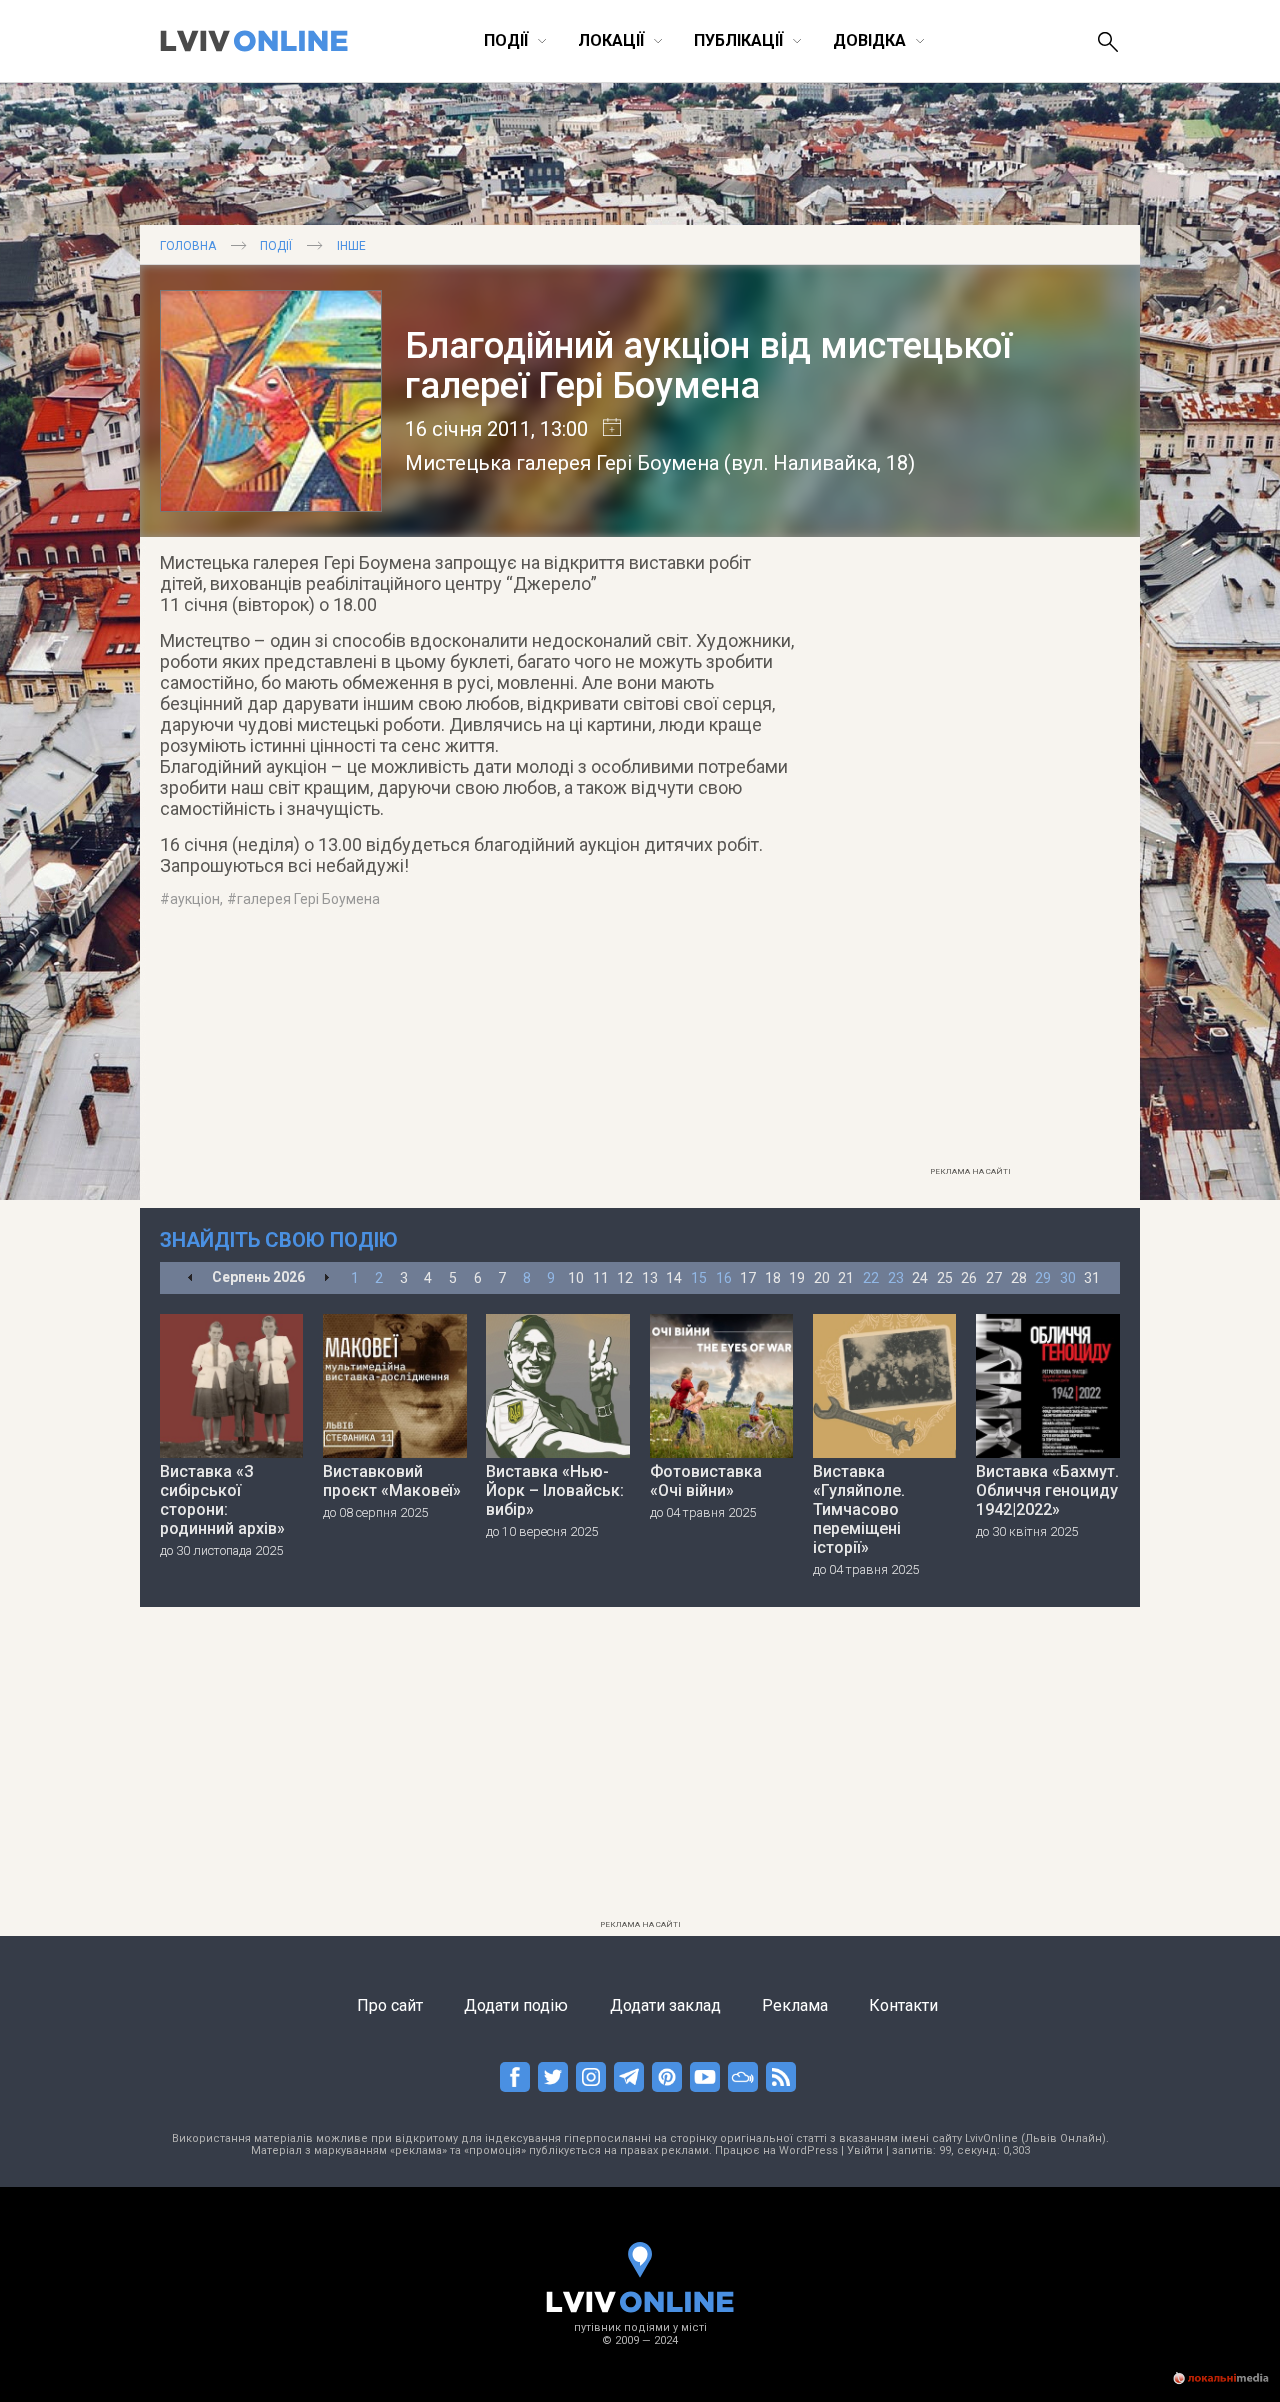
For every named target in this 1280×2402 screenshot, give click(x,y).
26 (969, 1278)
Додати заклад (665, 2005)
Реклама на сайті (970, 1171)
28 (1019, 1278)
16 (724, 1278)
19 (797, 1278)
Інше (351, 246)
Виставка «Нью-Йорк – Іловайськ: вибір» (555, 1490)
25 (945, 1278)
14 (674, 1278)
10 (576, 1278)
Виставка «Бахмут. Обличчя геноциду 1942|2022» (1047, 1490)
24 (920, 1278)
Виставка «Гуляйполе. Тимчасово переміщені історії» (859, 1509)
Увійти (865, 2150)
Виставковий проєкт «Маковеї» (392, 1481)
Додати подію (516, 2005)
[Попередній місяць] (190, 1278)
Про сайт (390, 2005)
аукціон (195, 899)
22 (871, 1278)
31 (1092, 1278)
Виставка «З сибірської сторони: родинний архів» (222, 1500)
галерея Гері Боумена (308, 899)
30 (1068, 1278)
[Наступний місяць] (326, 1278)
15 (699, 1278)
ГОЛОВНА (188, 246)
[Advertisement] (970, 857)
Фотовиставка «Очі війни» (706, 1481)
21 (846, 1278)
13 (650, 1278)
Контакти (903, 2005)
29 (1043, 1278)
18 (773, 1278)
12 (625, 1278)
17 (748, 1278)
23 (896, 1278)
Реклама (795, 2005)
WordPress (808, 2150)
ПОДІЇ (276, 246)
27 (994, 1278)
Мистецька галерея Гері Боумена (562, 463)
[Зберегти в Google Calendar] (604, 429)
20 (822, 1278)
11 (601, 1278)
